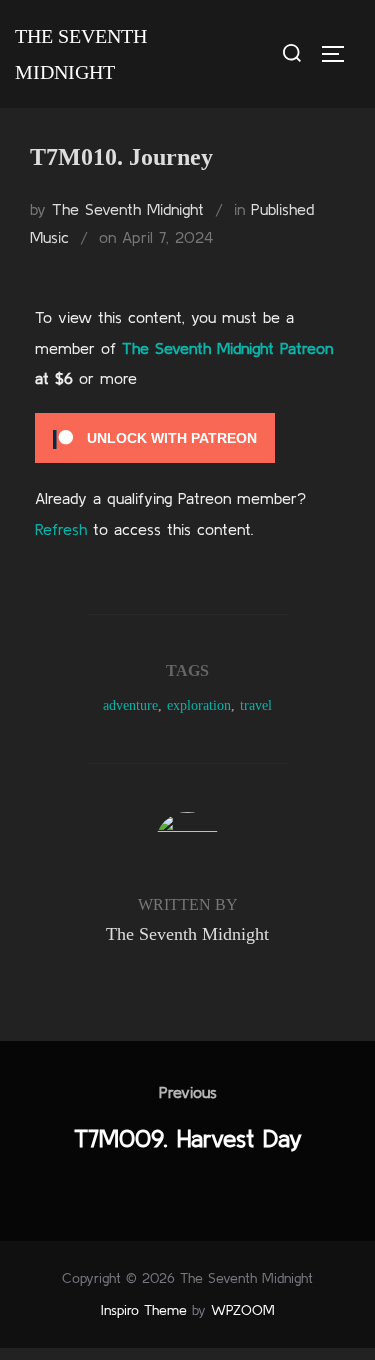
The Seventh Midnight (81, 54)
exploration (199, 705)
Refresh (61, 529)
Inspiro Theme (144, 1310)
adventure (130, 705)
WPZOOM (243, 1310)
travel (256, 705)
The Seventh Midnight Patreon (227, 348)
